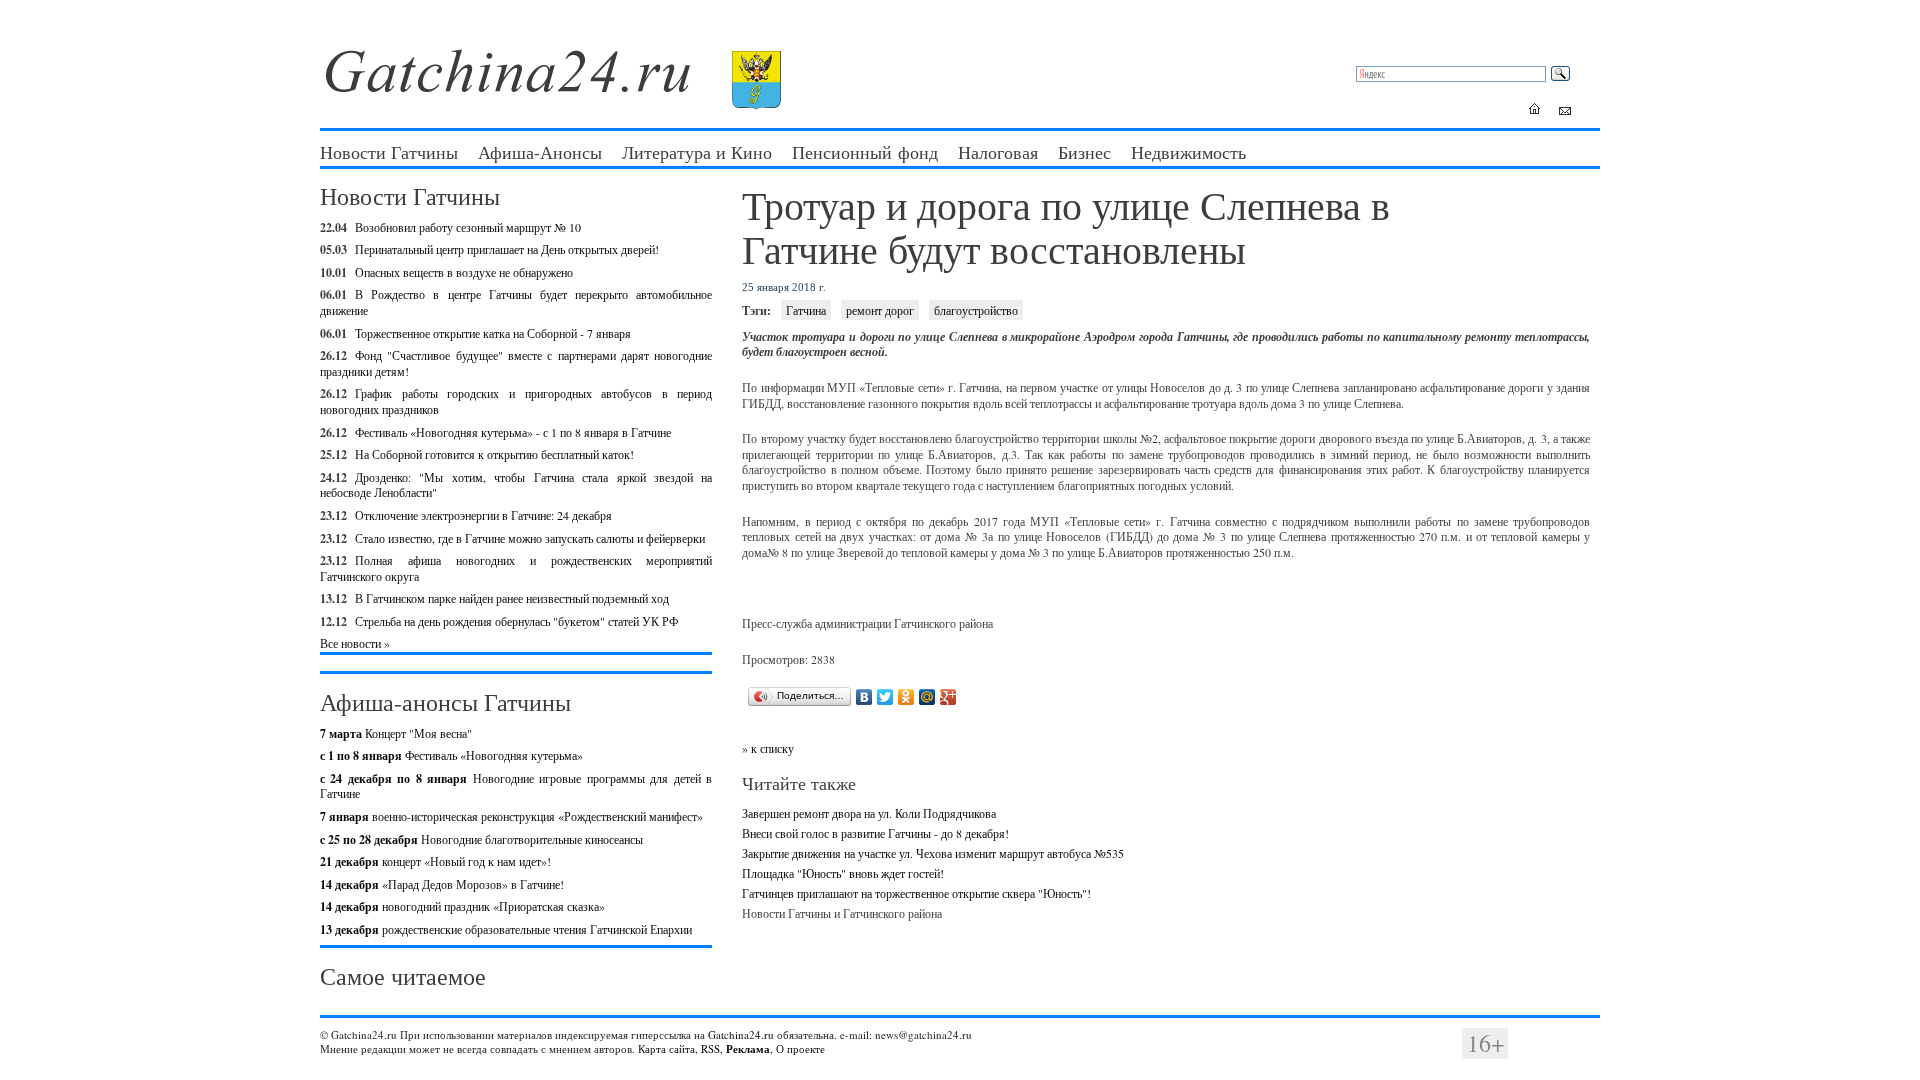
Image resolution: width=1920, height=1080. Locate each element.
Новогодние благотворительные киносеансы (481, 839)
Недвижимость (1188, 152)
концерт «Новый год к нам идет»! (435, 861)
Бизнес (1084, 152)
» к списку (768, 748)
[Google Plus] (948, 697)
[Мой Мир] (927, 697)
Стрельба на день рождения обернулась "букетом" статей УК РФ (516, 621)
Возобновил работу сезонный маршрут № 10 (468, 227)
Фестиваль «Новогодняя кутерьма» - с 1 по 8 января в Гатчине (513, 432)
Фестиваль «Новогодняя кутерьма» (451, 755)
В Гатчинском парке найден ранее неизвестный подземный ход (512, 598)
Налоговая (998, 152)
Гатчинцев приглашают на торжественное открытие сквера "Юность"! (916, 893)
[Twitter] (885, 697)
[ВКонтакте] (864, 697)
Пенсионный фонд (865, 152)
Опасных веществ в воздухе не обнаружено (464, 272)
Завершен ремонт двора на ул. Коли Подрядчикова (869, 813)
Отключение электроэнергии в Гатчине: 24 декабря (483, 515)
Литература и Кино (697, 152)
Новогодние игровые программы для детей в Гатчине (516, 786)
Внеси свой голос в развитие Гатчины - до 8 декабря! (875, 833)
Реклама (748, 1049)
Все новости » (355, 643)
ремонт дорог (880, 310)
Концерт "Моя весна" (396, 733)
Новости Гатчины (389, 152)
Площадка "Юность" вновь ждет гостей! (843, 873)
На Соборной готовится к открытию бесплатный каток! (494, 454)
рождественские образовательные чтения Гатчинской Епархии (506, 929)
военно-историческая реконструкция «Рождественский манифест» (511, 816)
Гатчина (806, 310)
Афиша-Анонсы (540, 152)
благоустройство (976, 310)
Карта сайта (666, 1048)
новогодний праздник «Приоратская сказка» (462, 906)
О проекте (800, 1048)
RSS (710, 1048)
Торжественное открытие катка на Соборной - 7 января (493, 333)
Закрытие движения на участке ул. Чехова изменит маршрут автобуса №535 (933, 853)
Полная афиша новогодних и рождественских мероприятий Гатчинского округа (516, 568)
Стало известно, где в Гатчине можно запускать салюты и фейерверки (530, 538)
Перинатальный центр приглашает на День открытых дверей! (507, 249)
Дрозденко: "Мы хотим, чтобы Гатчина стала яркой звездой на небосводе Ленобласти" (516, 485)
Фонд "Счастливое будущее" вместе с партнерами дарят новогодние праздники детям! (516, 363)
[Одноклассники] (906, 697)
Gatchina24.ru (741, 1034)
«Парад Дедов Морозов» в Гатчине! (442, 884)
